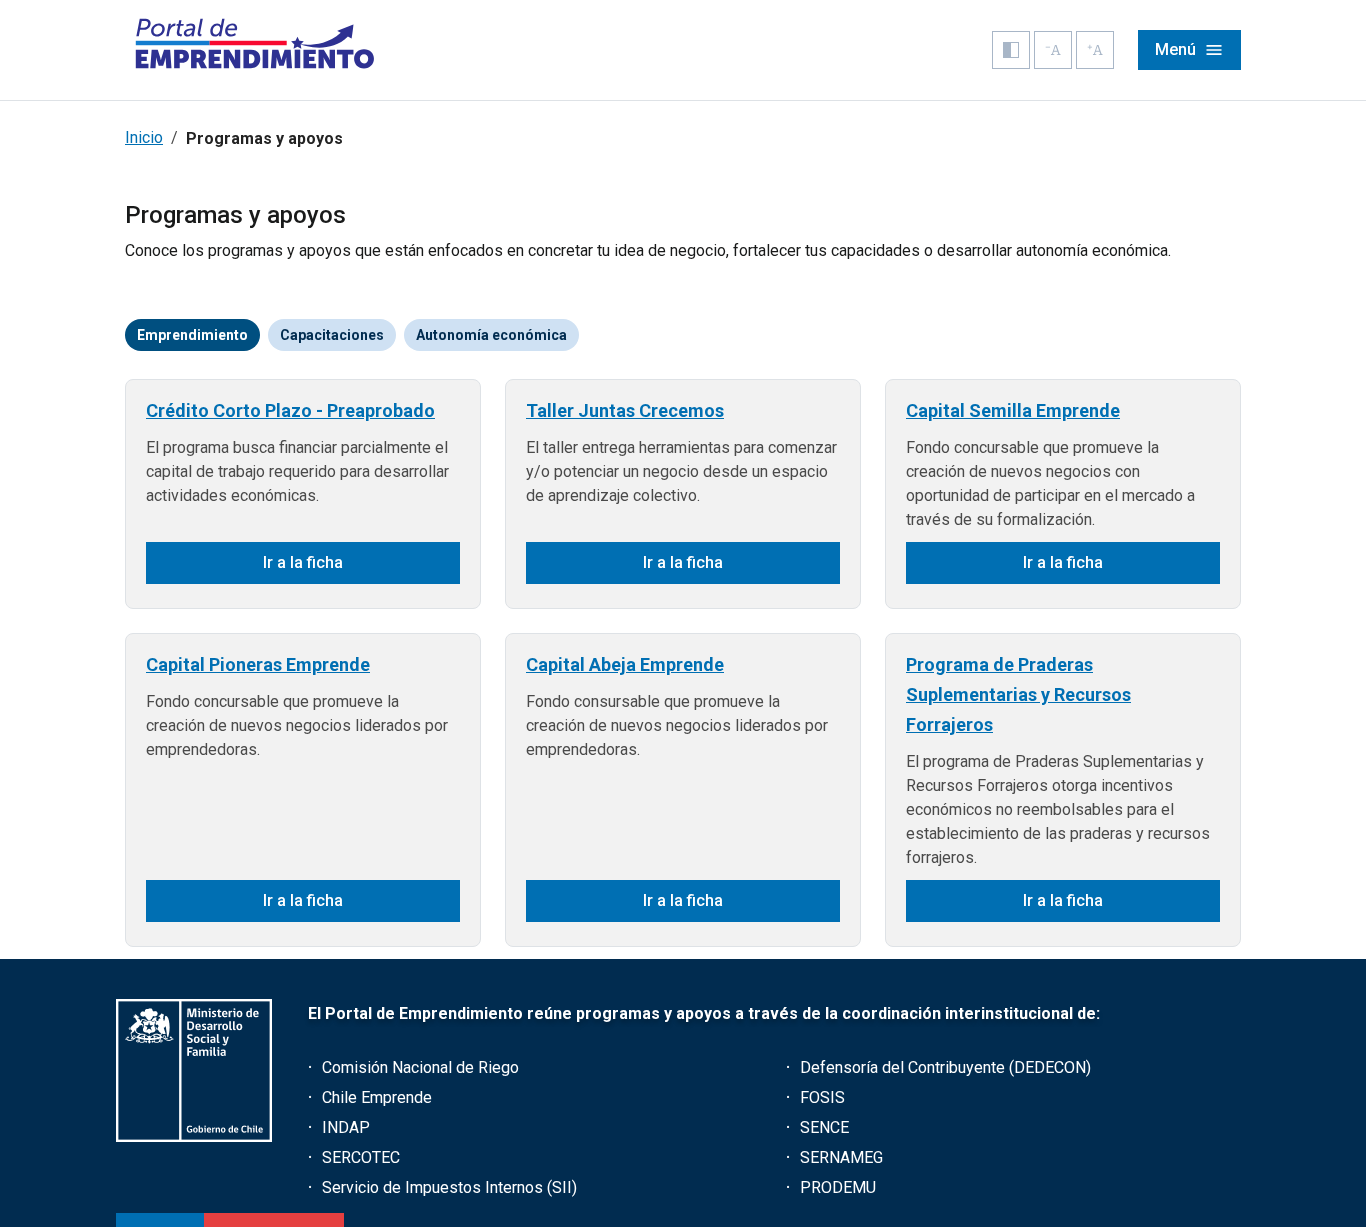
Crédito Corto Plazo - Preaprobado (290, 410)
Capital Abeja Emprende (625, 664)
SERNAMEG (841, 1157)
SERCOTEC (361, 1157)
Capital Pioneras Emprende (258, 664)
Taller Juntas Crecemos (625, 410)
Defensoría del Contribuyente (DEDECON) (945, 1067)
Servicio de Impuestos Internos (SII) (449, 1187)
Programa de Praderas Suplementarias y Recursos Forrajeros (1018, 694)
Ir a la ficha (303, 562)
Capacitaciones (332, 335)
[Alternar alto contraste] (1011, 50)
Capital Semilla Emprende (1013, 410)
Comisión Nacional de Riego (420, 1067)
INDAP (346, 1127)
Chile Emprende (377, 1097)
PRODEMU (838, 1187)
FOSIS (822, 1097)
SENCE (824, 1127)
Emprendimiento (192, 335)
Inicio (144, 137)
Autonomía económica (491, 335)
